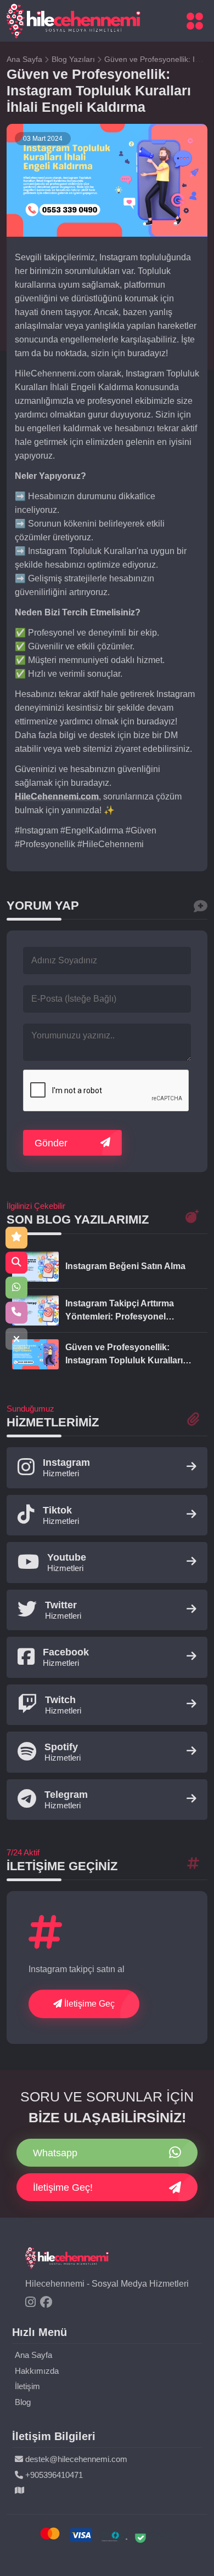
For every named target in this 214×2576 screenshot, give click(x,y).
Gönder (51, 1143)
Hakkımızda (37, 2371)
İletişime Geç (88, 2004)
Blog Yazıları (74, 59)
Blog (23, 2402)
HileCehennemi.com (57, 796)
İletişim (27, 2386)
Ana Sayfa (26, 59)
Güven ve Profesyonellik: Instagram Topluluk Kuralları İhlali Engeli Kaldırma (124, 1355)
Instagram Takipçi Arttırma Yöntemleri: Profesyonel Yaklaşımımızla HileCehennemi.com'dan (120, 1311)
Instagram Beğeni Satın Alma (125, 1266)
